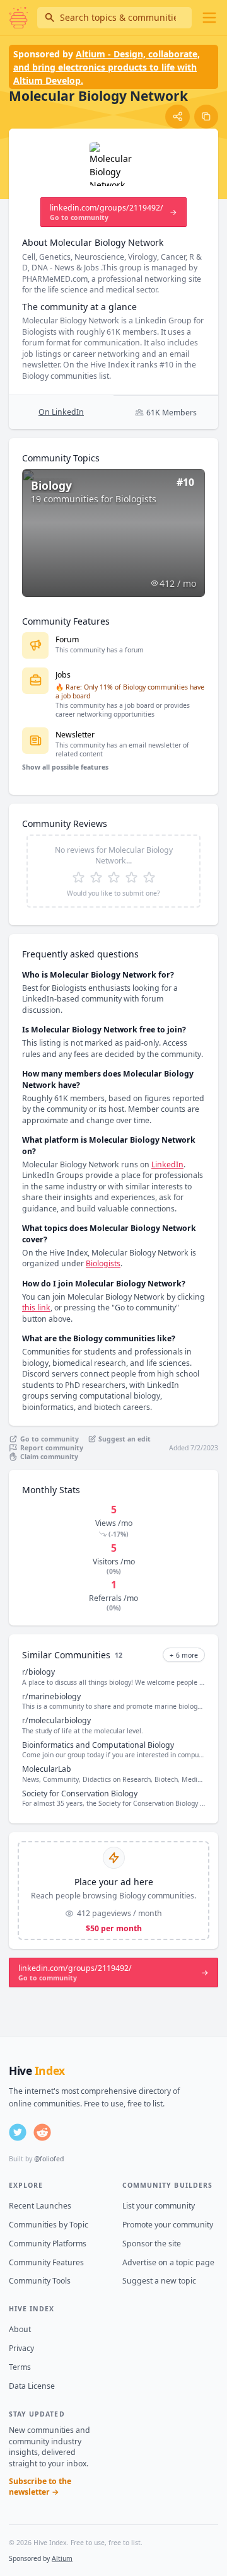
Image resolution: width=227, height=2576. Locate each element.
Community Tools (40, 2281)
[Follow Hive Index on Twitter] (18, 2132)
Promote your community (168, 2225)
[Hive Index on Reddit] (42, 2132)
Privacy (21, 2348)
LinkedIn (167, 1164)
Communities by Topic (49, 2225)
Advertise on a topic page (168, 2262)
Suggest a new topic (159, 2281)
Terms (20, 2367)
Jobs (63, 675)
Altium (62, 2558)
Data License (32, 2386)
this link (36, 1308)
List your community (159, 2206)
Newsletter (75, 735)
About (20, 2329)
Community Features (46, 2262)
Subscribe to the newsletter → (40, 2487)
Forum (67, 639)
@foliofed (49, 2159)
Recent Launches (40, 2206)
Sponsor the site (152, 2244)
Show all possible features (65, 767)
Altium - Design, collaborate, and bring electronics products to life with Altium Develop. (107, 67)
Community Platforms (48, 2244)
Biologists (103, 1263)
